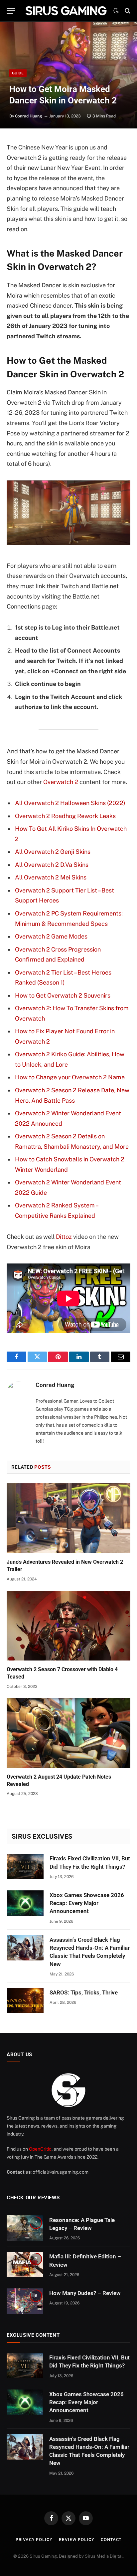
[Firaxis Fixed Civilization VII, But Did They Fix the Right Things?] (25, 1866)
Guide (18, 73)
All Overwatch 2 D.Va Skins (52, 865)
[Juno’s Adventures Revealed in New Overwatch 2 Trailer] (68, 1518)
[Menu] (11, 11)
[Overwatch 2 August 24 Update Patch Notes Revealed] (68, 1733)
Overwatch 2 (61, 782)
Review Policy (76, 2540)
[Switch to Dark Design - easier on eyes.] (116, 11)
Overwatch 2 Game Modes (51, 936)
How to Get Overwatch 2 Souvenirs (63, 995)
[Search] (127, 11)
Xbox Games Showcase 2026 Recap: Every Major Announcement (87, 1903)
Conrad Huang (29, 116)
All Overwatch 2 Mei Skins (51, 877)
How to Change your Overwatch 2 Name (70, 1077)
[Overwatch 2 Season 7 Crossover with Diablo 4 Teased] (68, 1626)
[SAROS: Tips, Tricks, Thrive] (25, 2000)
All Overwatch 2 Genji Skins (53, 852)
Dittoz (64, 1237)
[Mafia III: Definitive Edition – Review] (25, 2264)
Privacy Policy (34, 2540)
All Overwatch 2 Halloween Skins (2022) (70, 803)
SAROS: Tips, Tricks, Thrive (84, 1992)
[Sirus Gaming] (66, 11)
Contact (111, 2540)
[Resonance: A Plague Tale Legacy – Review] (25, 2228)
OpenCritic (40, 2149)
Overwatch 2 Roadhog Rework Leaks (65, 816)
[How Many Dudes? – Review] (25, 2301)
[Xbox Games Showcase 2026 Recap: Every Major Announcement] (25, 1903)
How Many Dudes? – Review (85, 2293)
